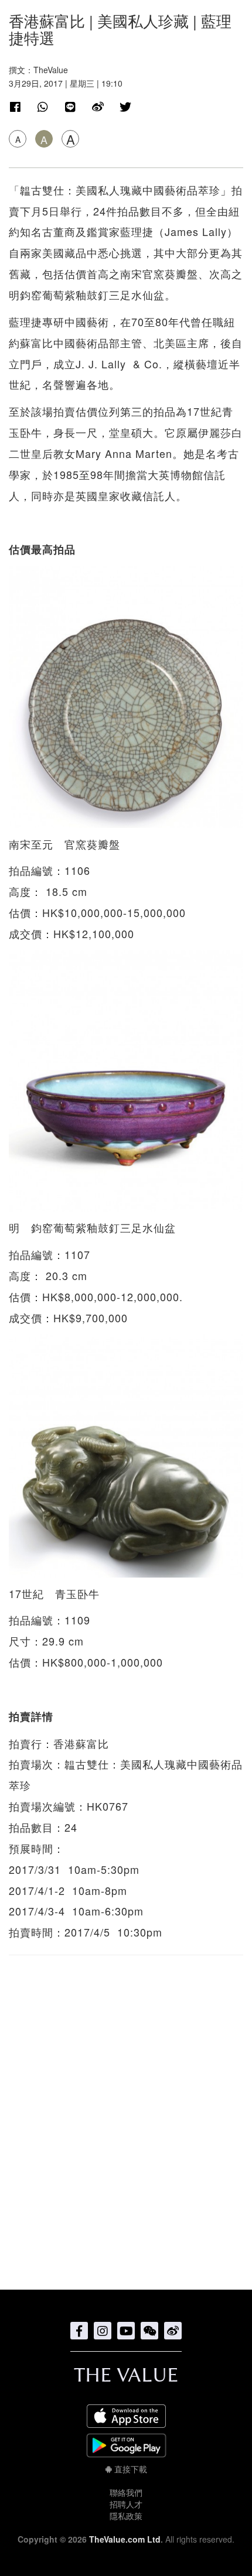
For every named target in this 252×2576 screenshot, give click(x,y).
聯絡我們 (126, 2492)
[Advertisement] (126, 2116)
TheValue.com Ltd (125, 2539)
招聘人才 (126, 2504)
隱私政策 (126, 2516)
